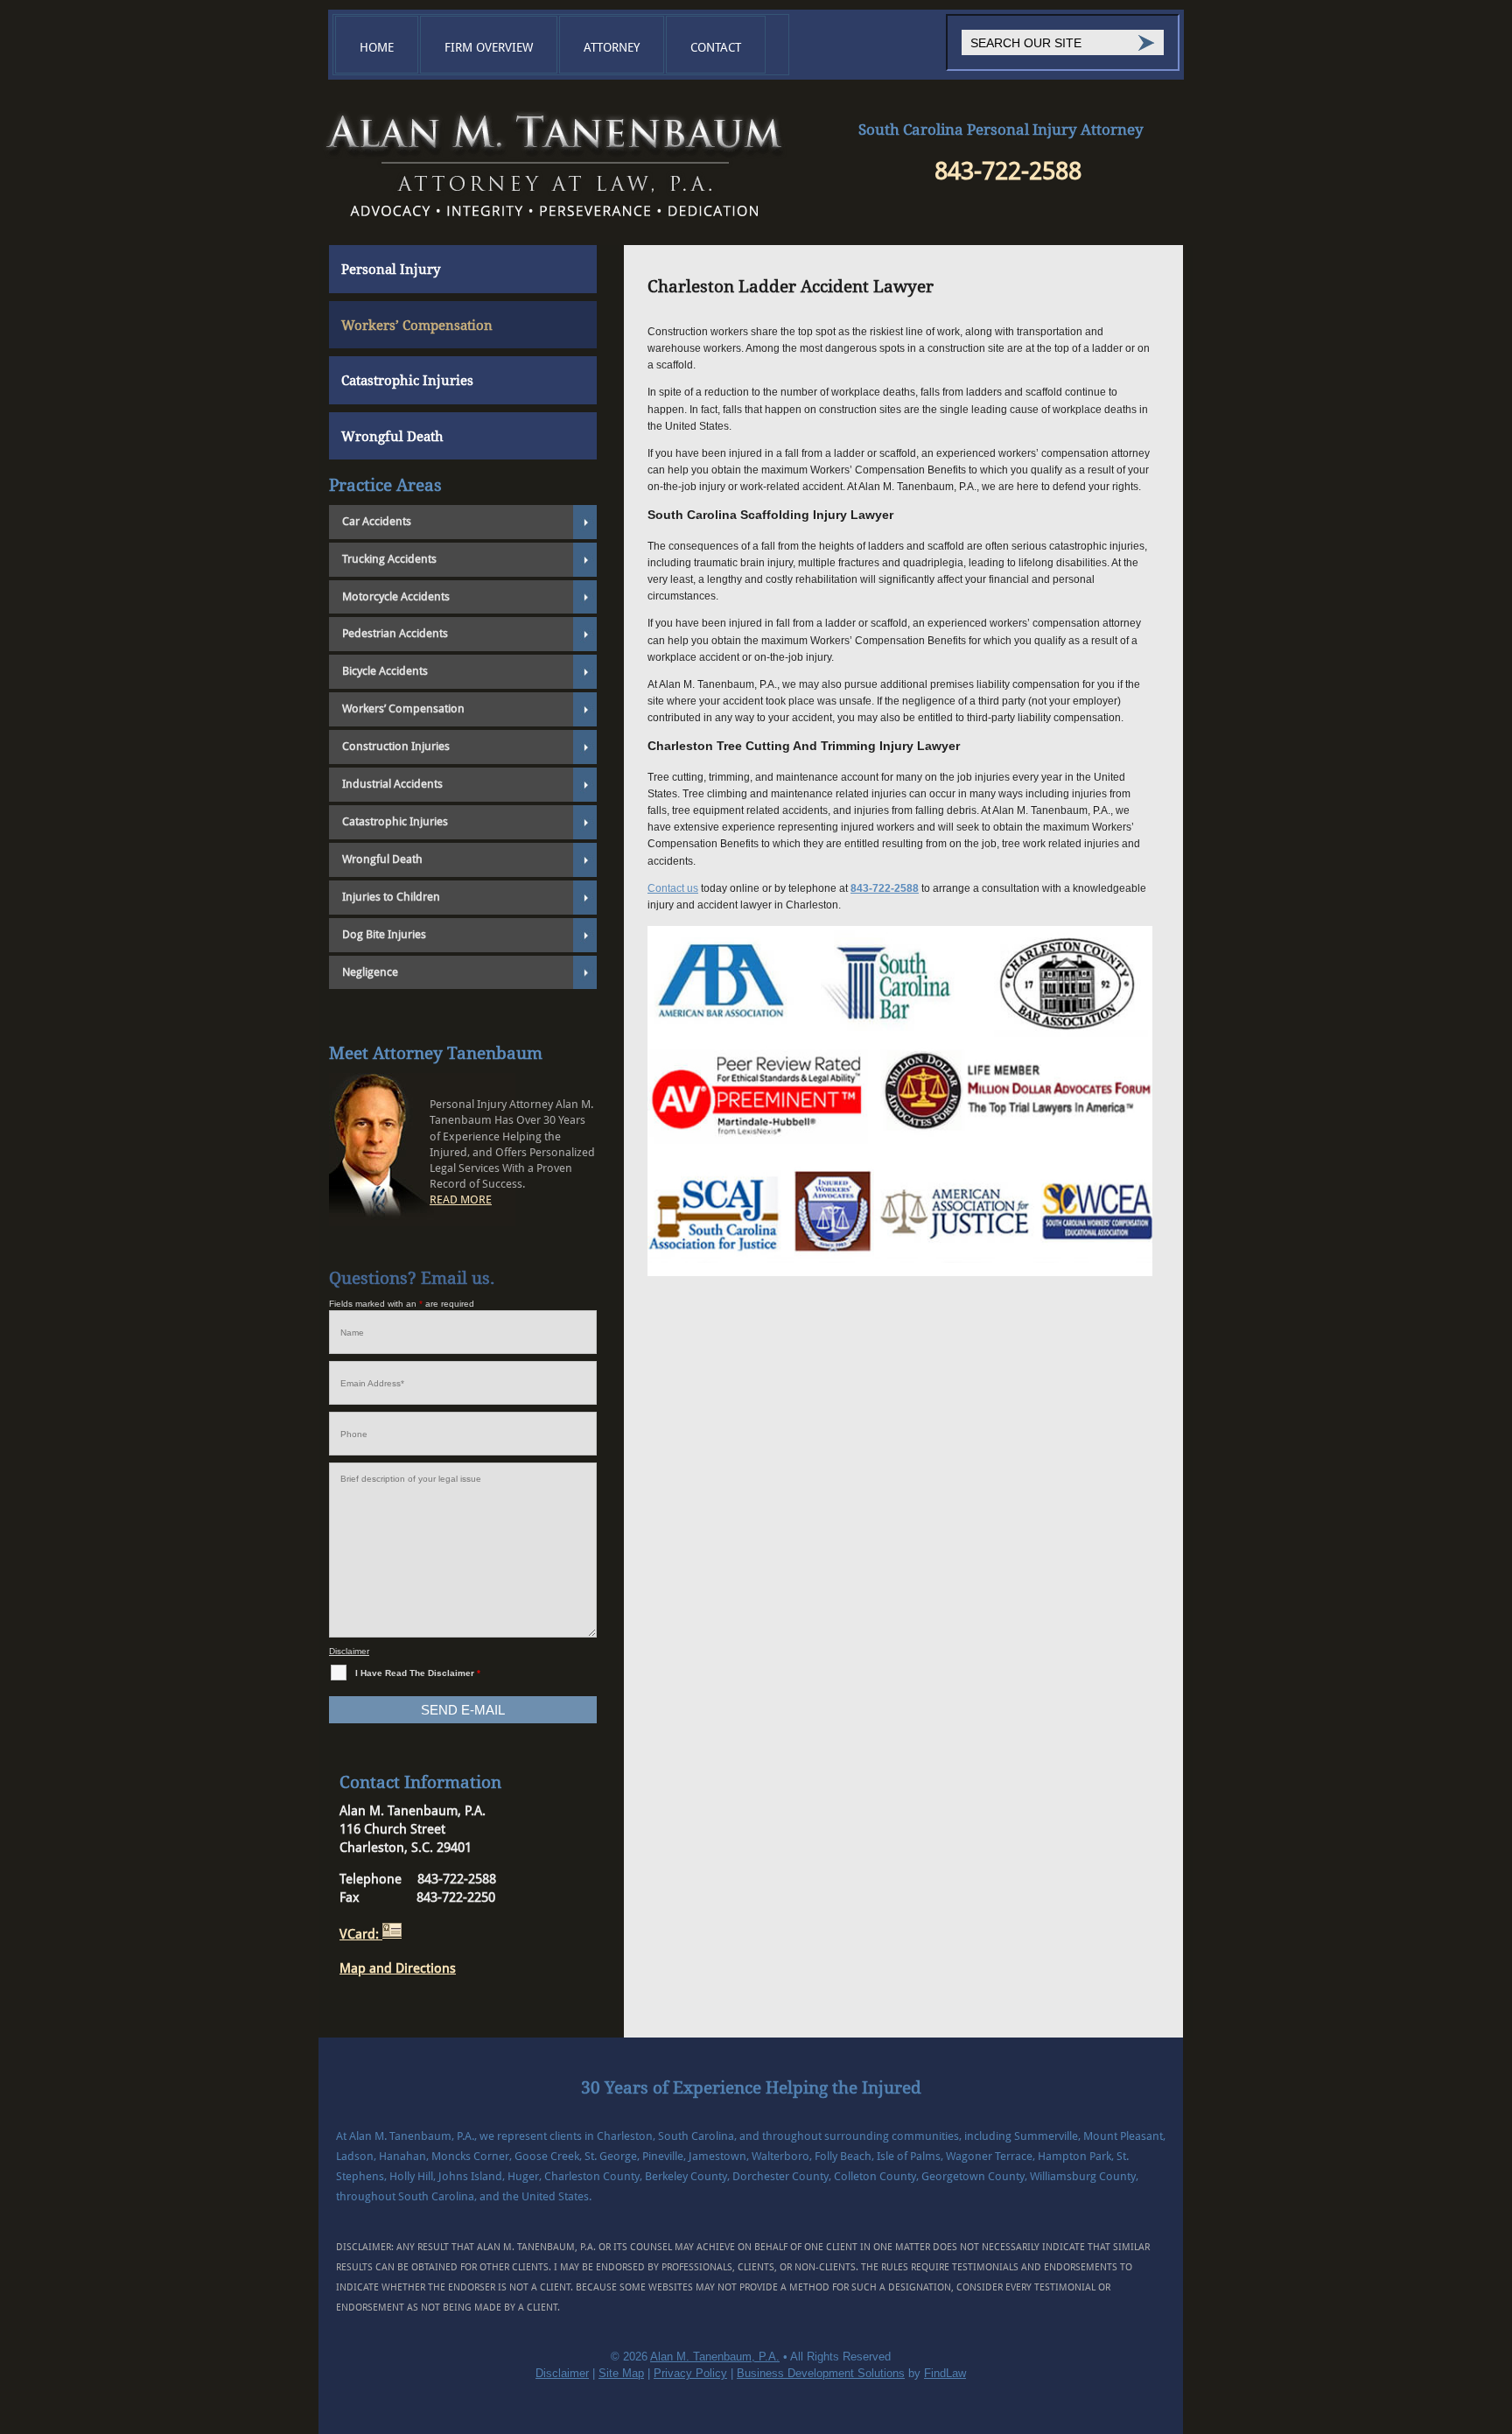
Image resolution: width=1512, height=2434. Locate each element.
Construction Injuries (396, 746)
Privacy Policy (690, 2373)
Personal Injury (391, 270)
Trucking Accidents (389, 559)
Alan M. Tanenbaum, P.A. (715, 2357)
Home (377, 47)
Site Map (621, 2373)
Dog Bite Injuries (384, 934)
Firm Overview (489, 47)
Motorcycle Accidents (396, 596)
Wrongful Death (392, 437)
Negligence (370, 972)
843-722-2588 (1008, 171)
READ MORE (461, 1199)
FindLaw (945, 2373)
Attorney (612, 47)
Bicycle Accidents (385, 671)
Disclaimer (349, 1651)
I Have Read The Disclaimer (418, 1673)
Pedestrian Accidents (395, 633)
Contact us (673, 888)
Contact (716, 47)
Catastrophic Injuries (407, 381)
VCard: (361, 1934)
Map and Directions (398, 1968)
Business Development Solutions (821, 2373)
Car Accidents (377, 521)
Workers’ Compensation (417, 326)
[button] (1494, 2307)
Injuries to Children (391, 897)
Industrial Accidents (392, 784)
